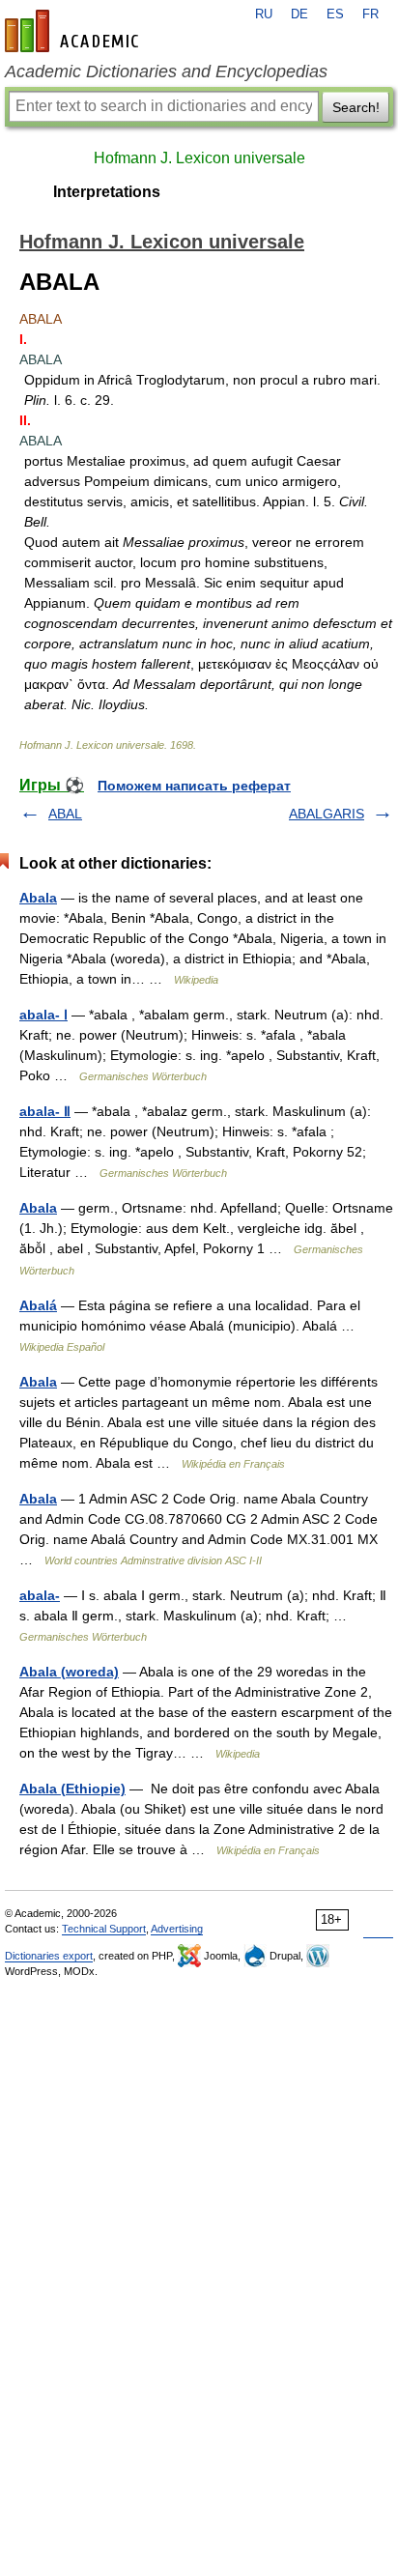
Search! (356, 107)
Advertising (177, 1929)
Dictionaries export (49, 1956)
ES (335, 14)
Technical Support (104, 1929)
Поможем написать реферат (194, 786)
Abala (38, 898)
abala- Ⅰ (43, 1015)
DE (299, 14)
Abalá (38, 1305)
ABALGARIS (327, 814)
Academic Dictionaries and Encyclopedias (166, 72)
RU (264, 14)
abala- (40, 1595)
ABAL (65, 814)
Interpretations (107, 192)
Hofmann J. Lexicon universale (199, 158)
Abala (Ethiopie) (72, 1789)
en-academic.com (74, 31)
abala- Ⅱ (45, 1111)
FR (370, 14)
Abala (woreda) (69, 1672)
